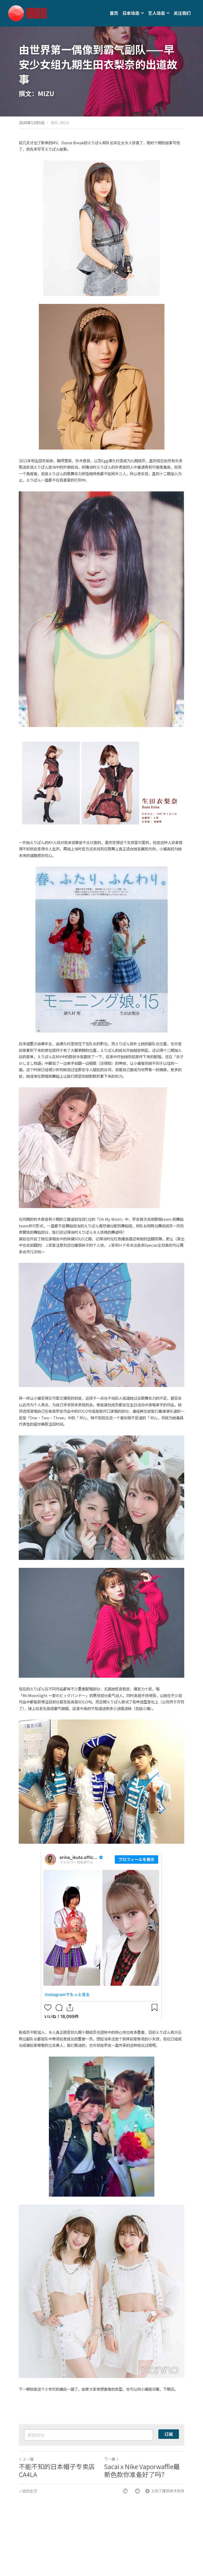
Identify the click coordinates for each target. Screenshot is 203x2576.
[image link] (27, 13)
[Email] (137, 2491)
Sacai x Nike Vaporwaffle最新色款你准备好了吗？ (142, 2470)
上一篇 (28, 2459)
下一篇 (110, 2459)
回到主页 (30, 2491)
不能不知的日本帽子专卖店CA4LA (57, 2470)
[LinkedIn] (125, 2491)
